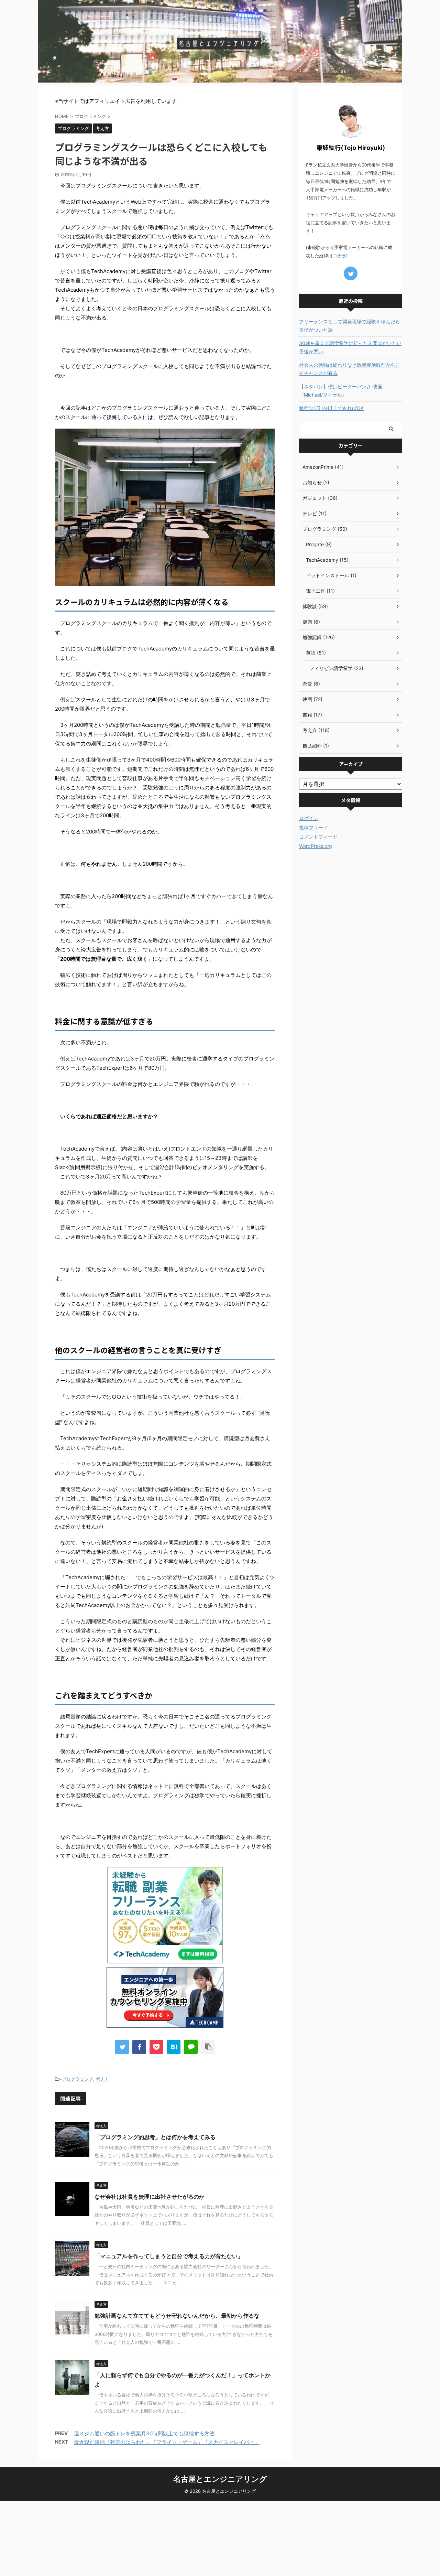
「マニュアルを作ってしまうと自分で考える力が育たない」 (169, 2256)
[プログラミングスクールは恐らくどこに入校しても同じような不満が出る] (174, 2047)
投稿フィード (313, 827)
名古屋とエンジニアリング (220, 2479)
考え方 (103, 2079)
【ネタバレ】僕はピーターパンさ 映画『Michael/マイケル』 (341, 391)
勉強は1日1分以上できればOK (331, 408)
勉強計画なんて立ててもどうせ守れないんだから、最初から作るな (177, 2316)
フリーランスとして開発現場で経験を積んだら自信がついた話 (350, 326)
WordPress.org (316, 846)
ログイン (309, 818)
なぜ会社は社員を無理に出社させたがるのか (150, 2197)
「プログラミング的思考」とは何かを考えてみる (155, 2137)
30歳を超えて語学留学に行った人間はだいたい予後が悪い (350, 347)
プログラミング (78, 2079)
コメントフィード (318, 837)
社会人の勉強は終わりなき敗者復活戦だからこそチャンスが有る (350, 369)
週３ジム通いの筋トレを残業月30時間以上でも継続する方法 (144, 2433)
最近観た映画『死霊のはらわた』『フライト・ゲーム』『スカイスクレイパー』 (167, 2442)
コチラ (339, 256)
